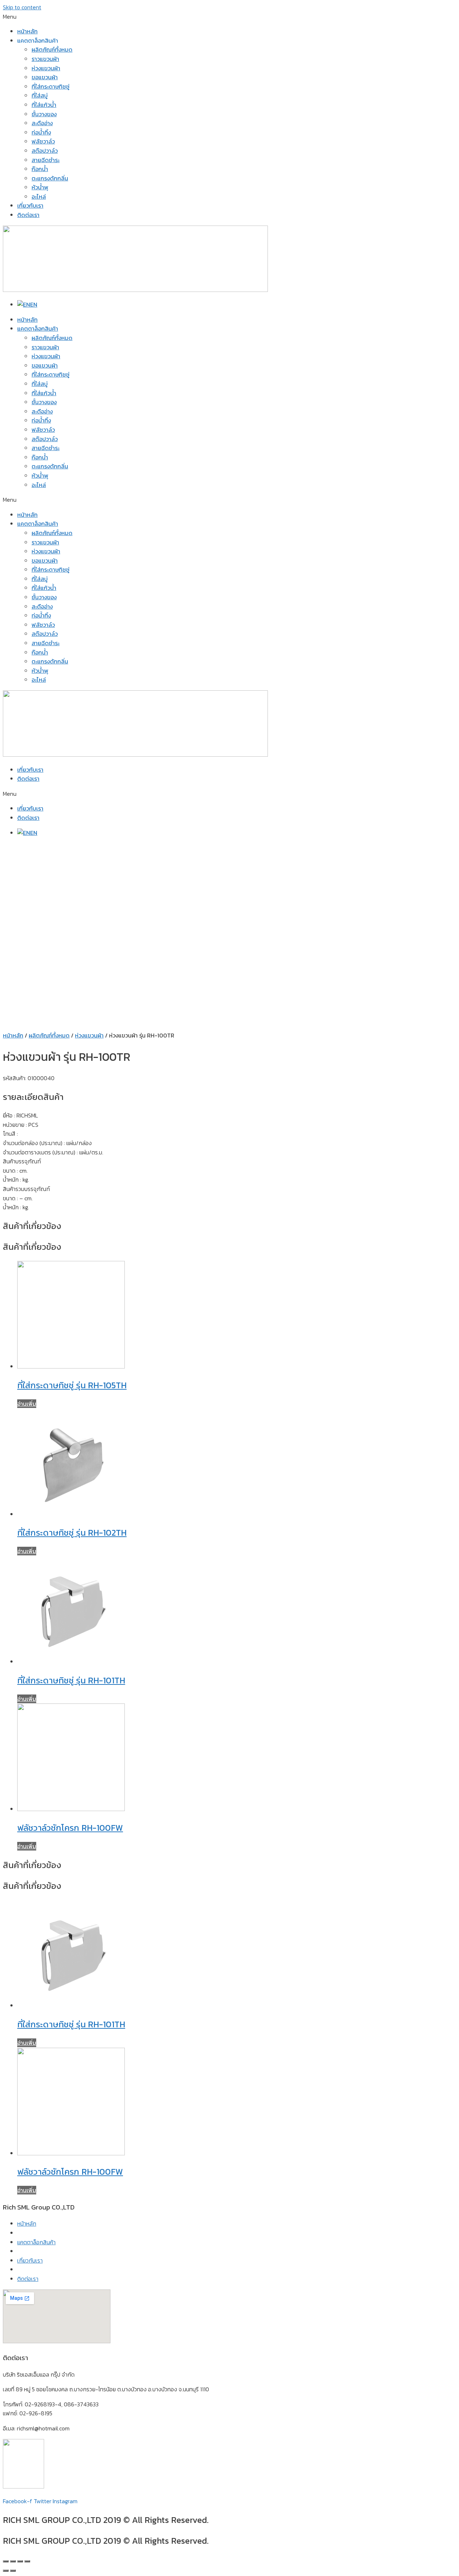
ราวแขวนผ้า (45, 59)
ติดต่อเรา (28, 215)
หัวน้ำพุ (40, 187)
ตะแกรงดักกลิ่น (50, 178)
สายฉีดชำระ (46, 160)
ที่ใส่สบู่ (40, 95)
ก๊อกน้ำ (40, 169)
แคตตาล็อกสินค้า (38, 329)
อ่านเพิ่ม (27, 1404)
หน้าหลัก (27, 31)
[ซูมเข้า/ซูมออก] (27, 2561)
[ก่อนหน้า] (6, 2571)
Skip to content (22, 7)
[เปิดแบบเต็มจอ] (20, 2561)
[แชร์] (13, 2561)
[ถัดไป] (13, 2571)
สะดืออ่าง (42, 123)
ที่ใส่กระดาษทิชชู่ (51, 86)
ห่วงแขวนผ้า (46, 68)
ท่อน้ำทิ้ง (41, 132)
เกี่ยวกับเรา (30, 205)
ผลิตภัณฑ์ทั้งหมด (52, 49)
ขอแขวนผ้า (45, 77)
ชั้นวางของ (44, 114)
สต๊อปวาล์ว (45, 151)
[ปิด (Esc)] (6, 2561)
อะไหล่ (39, 197)
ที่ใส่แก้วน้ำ (44, 105)
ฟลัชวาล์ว (43, 141)
